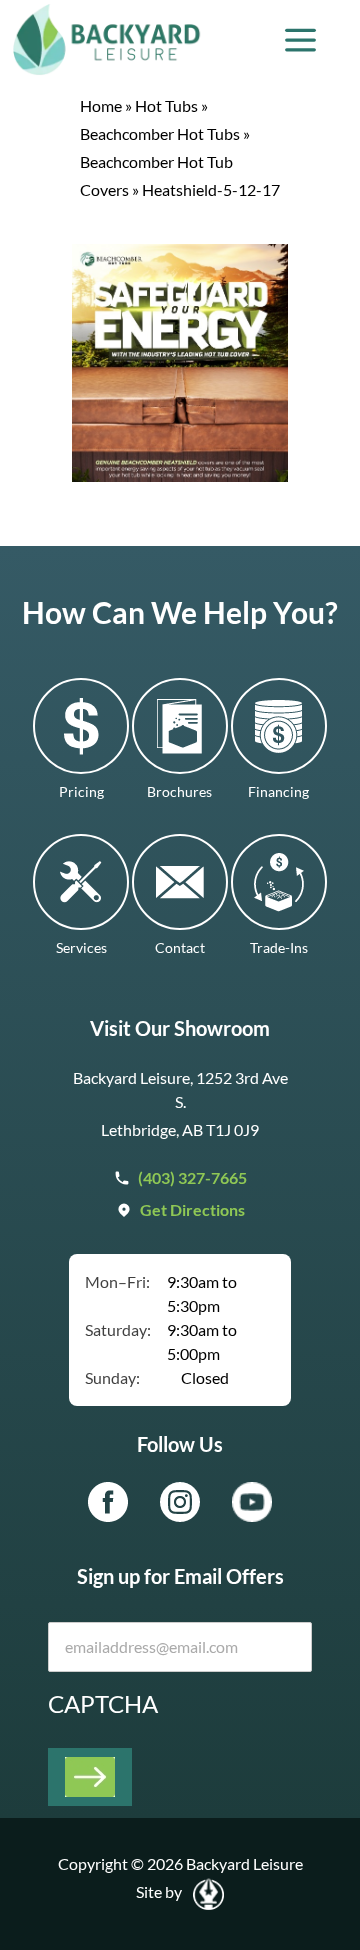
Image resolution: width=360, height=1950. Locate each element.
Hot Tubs (166, 105)
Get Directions (192, 1209)
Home (101, 105)
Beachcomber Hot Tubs (160, 133)
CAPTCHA (103, 1703)
